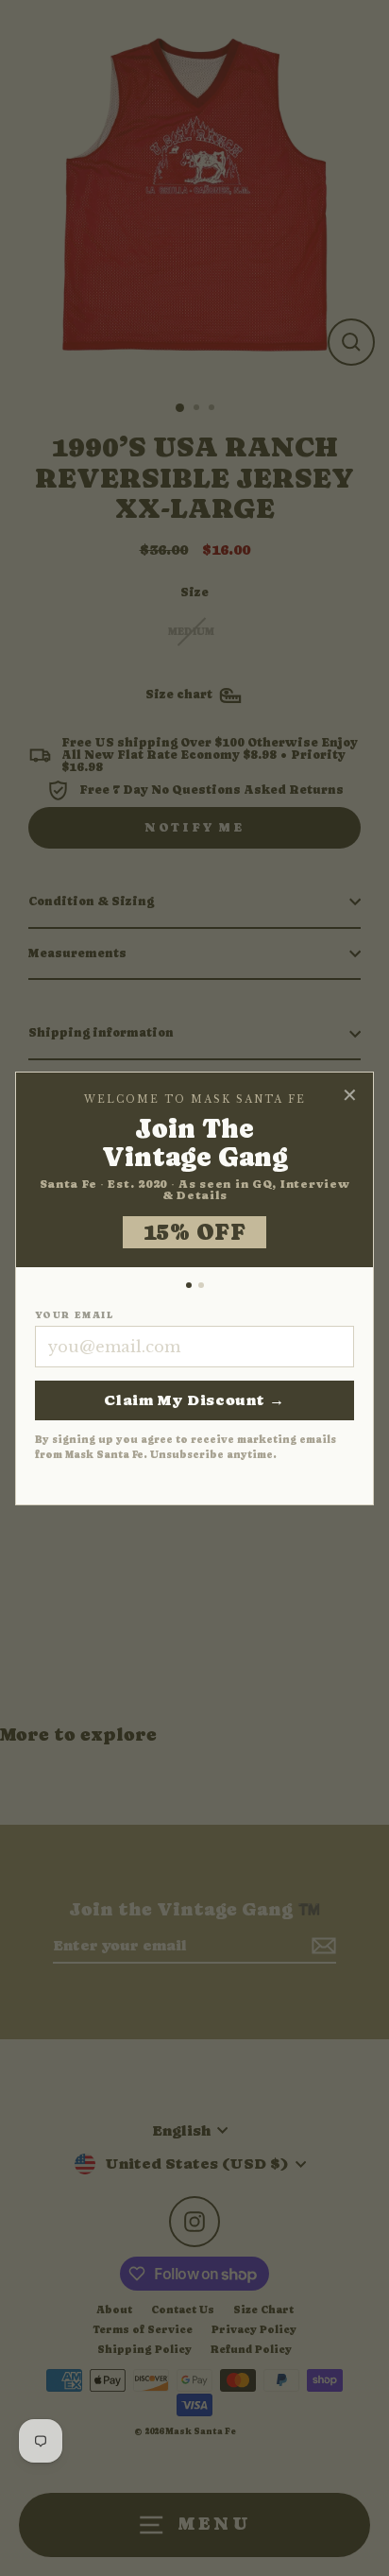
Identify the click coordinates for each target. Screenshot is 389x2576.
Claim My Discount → (194, 1400)
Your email (74, 1315)
